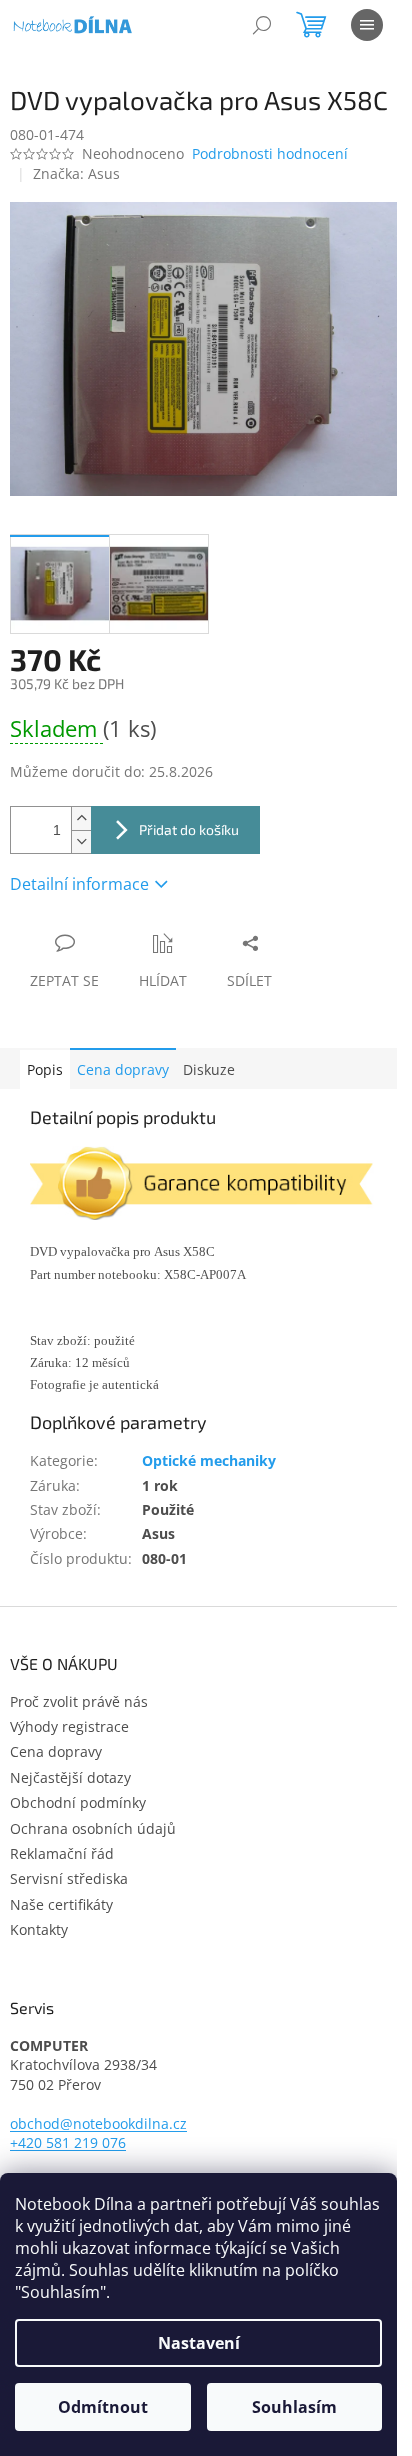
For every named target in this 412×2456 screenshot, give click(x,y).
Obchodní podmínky (78, 1802)
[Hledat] (262, 25)
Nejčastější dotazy (70, 1777)
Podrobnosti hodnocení (270, 153)
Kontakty (39, 1929)
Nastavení (199, 2343)
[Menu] (367, 25)
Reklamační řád (62, 1853)
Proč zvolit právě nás (79, 1701)
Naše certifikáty (61, 1904)
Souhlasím (294, 2407)
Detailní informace (79, 884)
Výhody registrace (69, 1726)
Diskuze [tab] (209, 1069)
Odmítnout (103, 2407)
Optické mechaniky (209, 1460)
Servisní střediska (69, 1878)
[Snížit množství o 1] (81, 841)
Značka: (76, 173)
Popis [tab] (45, 1069)
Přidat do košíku (189, 829)
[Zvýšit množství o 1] (81, 818)
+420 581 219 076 (68, 2142)
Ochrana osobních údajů (93, 1828)
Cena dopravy (123, 1069)
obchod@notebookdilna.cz (98, 2123)
